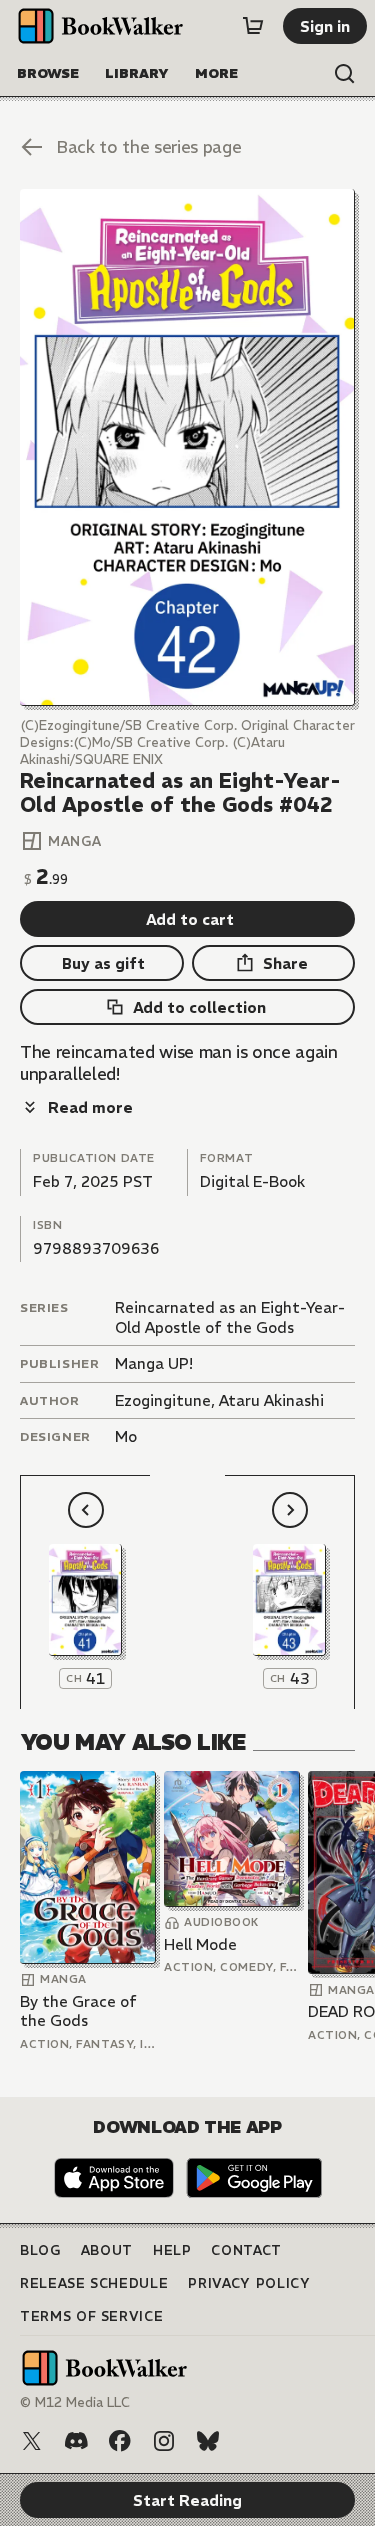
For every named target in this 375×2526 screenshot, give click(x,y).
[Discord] (76, 2441)
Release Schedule (94, 2283)
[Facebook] (120, 2441)
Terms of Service (91, 2316)
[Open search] (345, 74)
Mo (126, 1436)
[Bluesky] (208, 2441)
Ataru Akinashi (271, 1400)
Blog (40, 2250)
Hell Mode (200, 1944)
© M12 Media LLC (75, 2402)
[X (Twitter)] (32, 2441)
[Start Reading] (187, 447)
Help (172, 2250)
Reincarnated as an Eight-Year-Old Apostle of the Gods (230, 1317)
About (107, 2250)
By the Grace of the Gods (78, 2011)
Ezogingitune (163, 1400)
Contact (246, 2250)
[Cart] (253, 26)
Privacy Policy (249, 2283)
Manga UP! (154, 1363)
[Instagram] (164, 2441)
